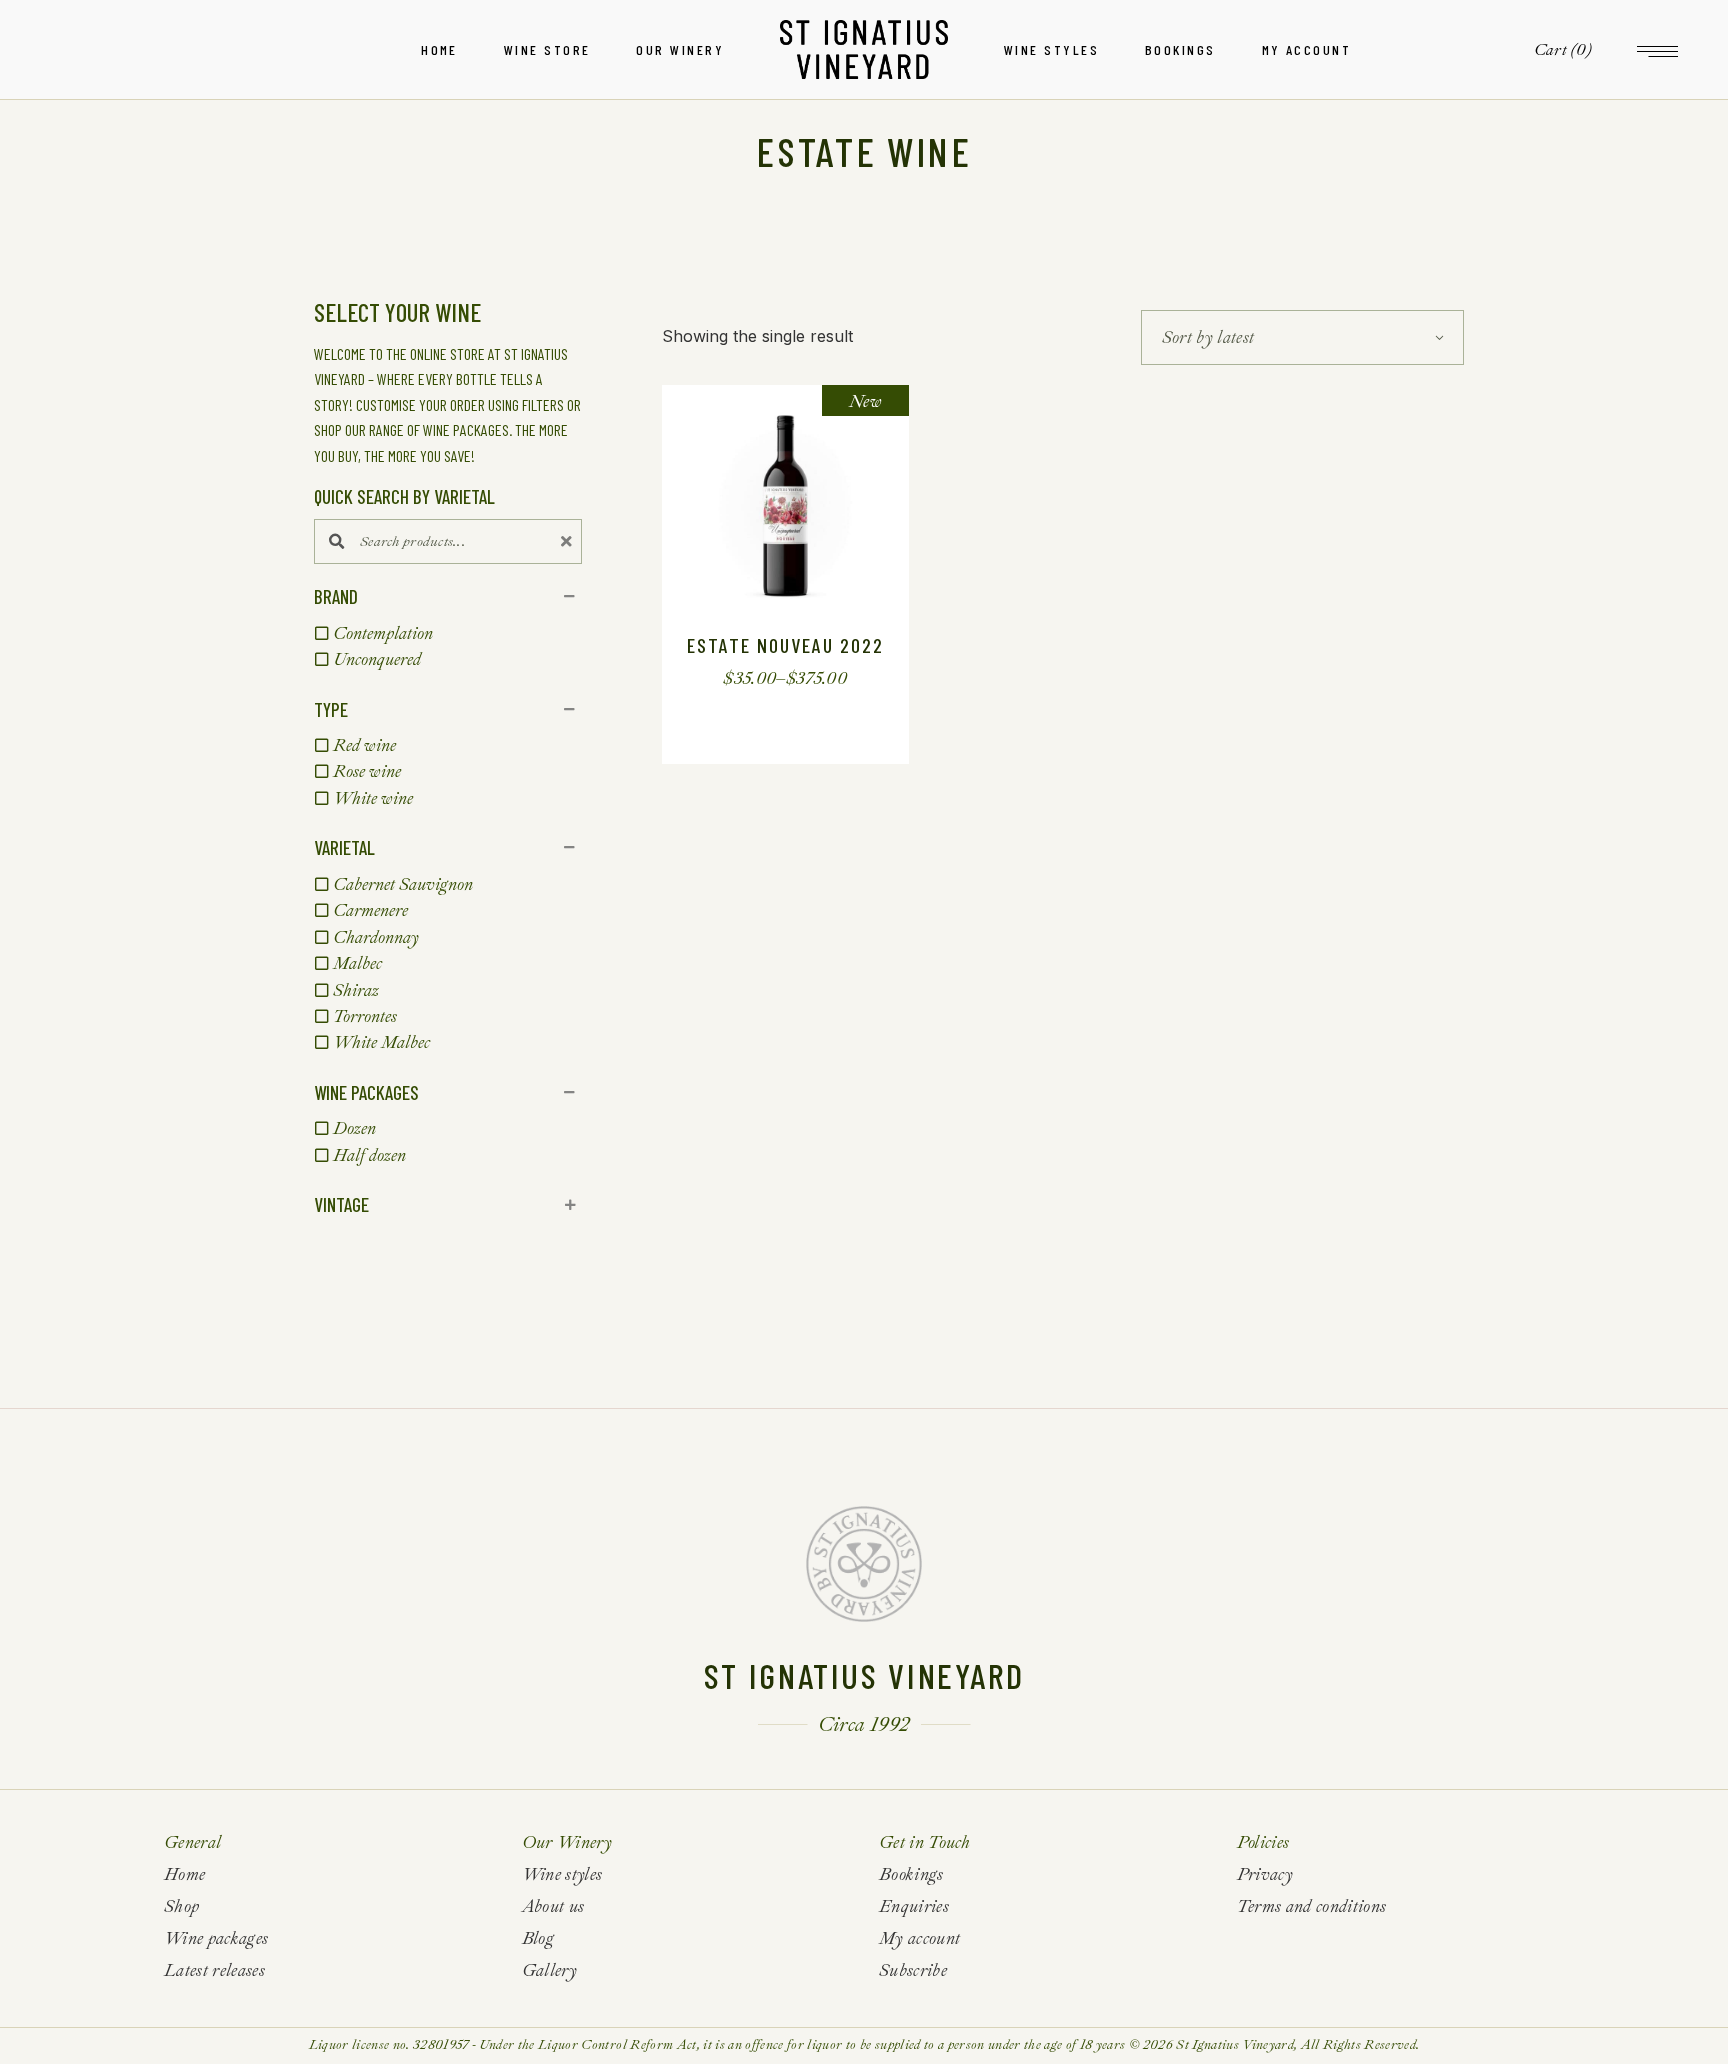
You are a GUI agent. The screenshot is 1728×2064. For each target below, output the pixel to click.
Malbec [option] (357, 963)
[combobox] (1302, 337)
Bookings (911, 1874)
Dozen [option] (354, 1128)
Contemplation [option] (383, 633)
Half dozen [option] (369, 1155)
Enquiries (914, 1906)
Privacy (1265, 1874)
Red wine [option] (364, 745)
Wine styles (562, 1874)
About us (553, 1906)
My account (919, 1938)
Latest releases (214, 1970)
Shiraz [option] (356, 990)
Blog (538, 1938)
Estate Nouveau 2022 (785, 645)
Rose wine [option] (367, 771)
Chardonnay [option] (376, 937)
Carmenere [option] (370, 910)
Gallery (549, 1970)
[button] (448, 597)
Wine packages (216, 1938)
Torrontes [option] (365, 1016)
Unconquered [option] (377, 659)
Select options (769, 678)
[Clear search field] (569, 541)
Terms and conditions (1312, 1906)
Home (184, 1874)
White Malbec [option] (381, 1042)
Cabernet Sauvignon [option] (403, 884)
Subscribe (913, 1970)
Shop (181, 1906)
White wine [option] (373, 798)
